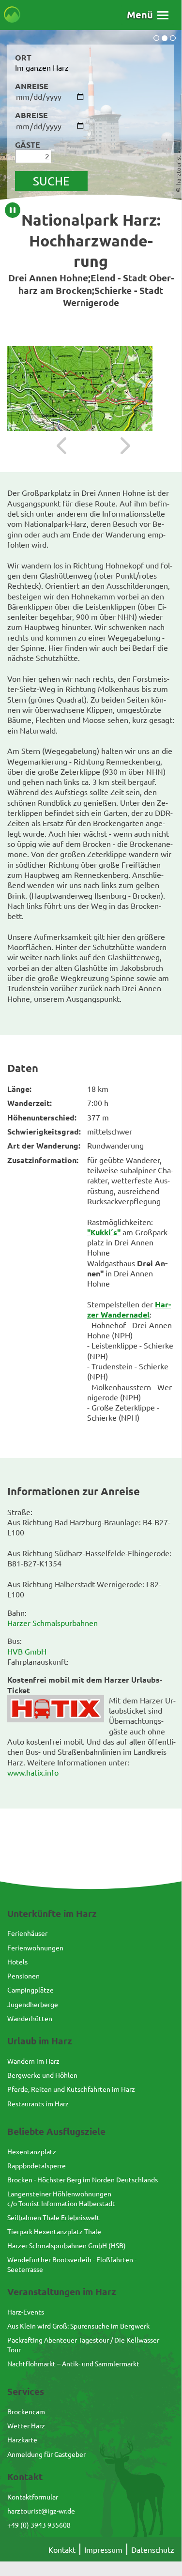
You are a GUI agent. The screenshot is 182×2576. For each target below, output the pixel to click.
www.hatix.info (33, 1772)
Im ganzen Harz (42, 67)
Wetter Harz (26, 2425)
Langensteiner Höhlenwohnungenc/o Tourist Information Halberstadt (61, 2198)
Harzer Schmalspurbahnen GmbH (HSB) (67, 2245)
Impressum (103, 2549)
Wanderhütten (30, 2018)
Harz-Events (26, 2312)
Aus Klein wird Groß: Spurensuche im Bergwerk (78, 2326)
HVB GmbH (27, 1651)
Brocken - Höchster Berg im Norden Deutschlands (83, 2179)
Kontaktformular (33, 2497)
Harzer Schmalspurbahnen (53, 1623)
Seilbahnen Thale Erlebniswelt (53, 2217)
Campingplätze (30, 1990)
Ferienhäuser (27, 1933)
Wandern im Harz (33, 2061)
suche (51, 181)
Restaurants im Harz (38, 2103)
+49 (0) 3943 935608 (39, 2525)
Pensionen (23, 1976)
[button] (148, 15)
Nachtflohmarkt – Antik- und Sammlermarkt (73, 2363)
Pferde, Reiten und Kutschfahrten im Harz (71, 2089)
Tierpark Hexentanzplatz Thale (54, 2231)
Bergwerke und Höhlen (42, 2075)
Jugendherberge (33, 2004)
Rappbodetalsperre (37, 2165)
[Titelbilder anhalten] (13, 210)
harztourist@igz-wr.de (41, 2511)
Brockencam (26, 2411)
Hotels (17, 1962)
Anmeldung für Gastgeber (46, 2454)
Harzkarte (22, 2439)
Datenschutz (153, 2549)
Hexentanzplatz (32, 2151)
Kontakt (62, 2549)
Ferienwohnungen (35, 1947)
